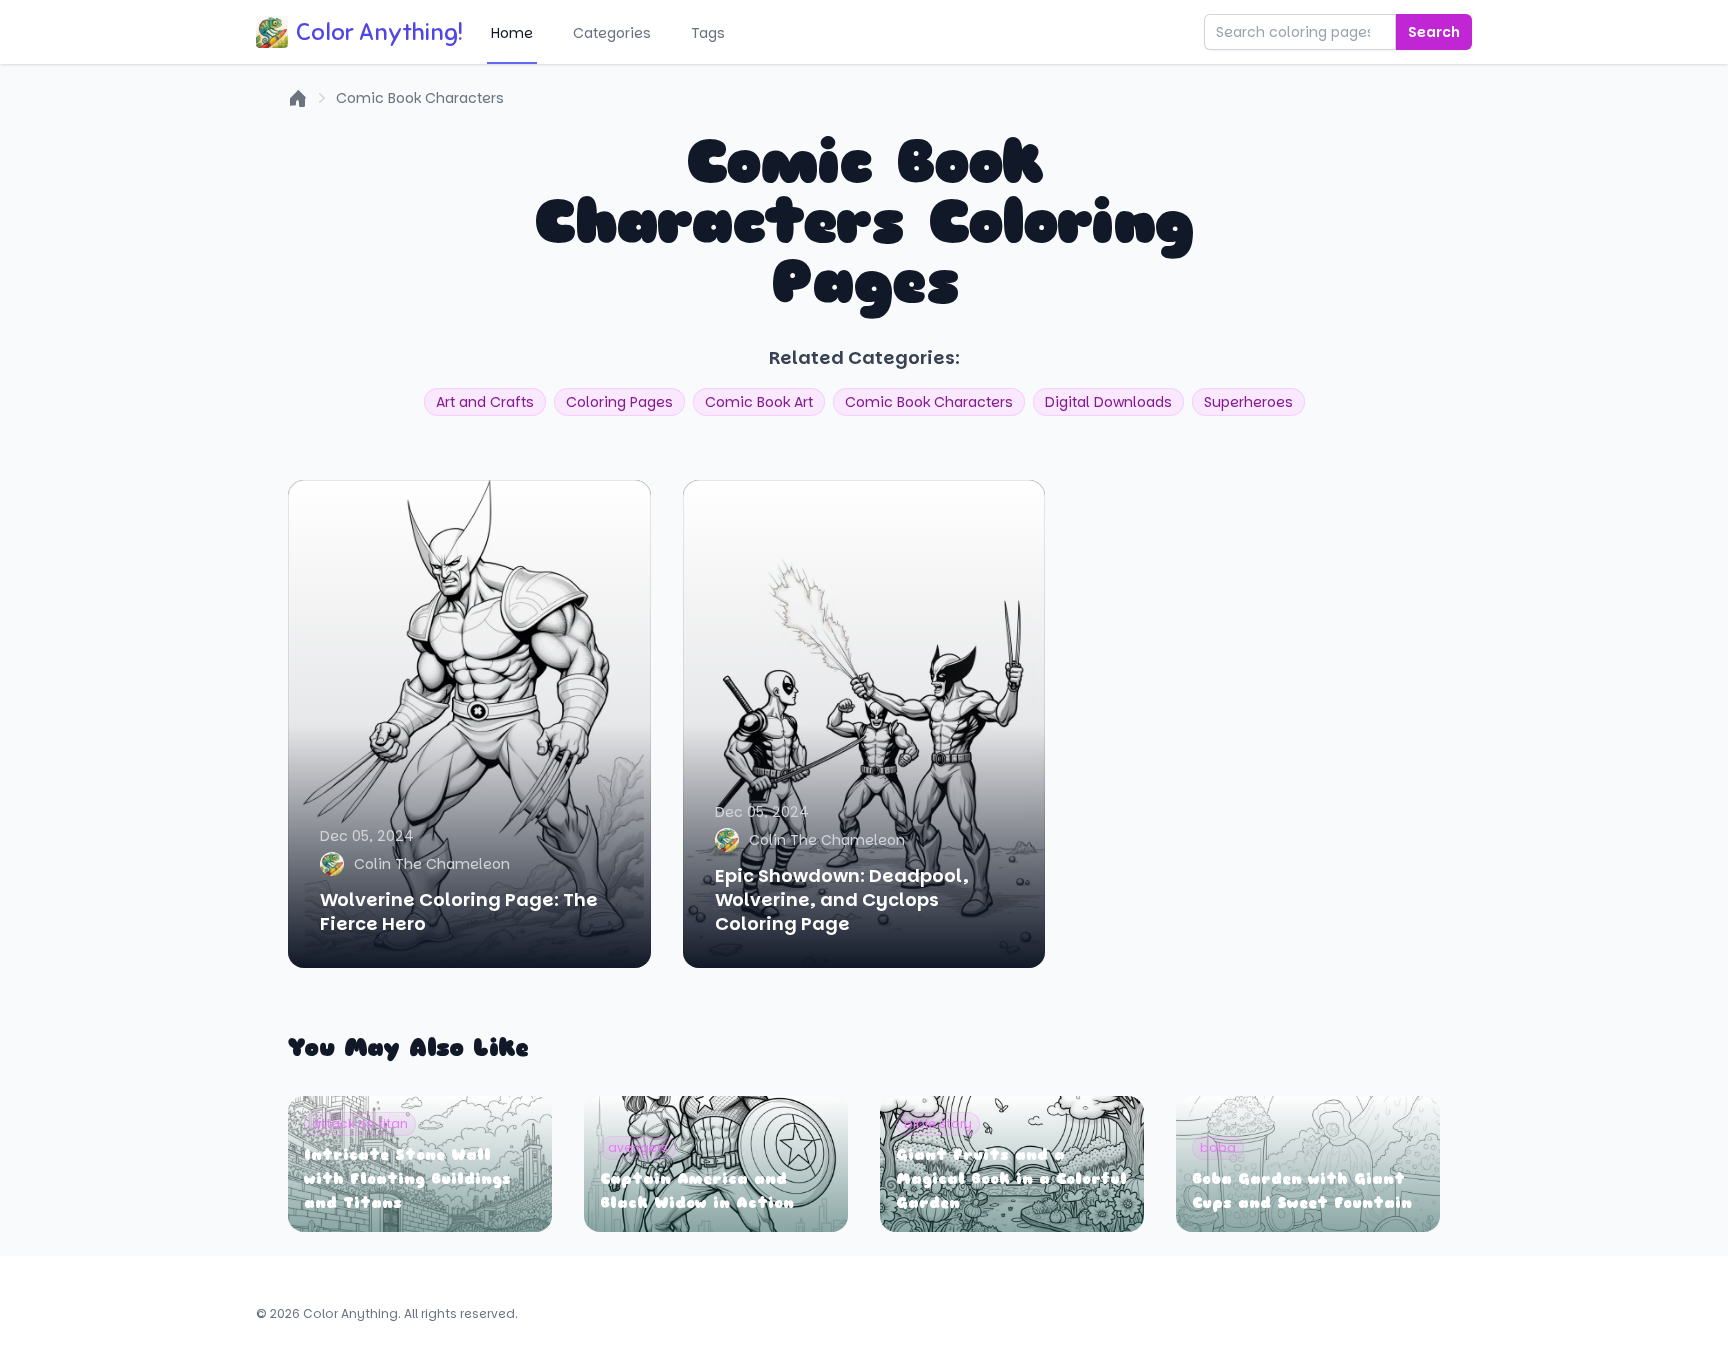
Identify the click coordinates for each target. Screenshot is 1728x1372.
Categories (612, 33)
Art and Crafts (485, 402)
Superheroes (1248, 402)
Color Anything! (379, 32)
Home (512, 33)
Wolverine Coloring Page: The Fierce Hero (459, 911)
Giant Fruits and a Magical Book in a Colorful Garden (1011, 1179)
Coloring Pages (619, 402)
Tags (708, 33)
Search (1434, 32)
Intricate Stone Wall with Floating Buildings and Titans (407, 1179)
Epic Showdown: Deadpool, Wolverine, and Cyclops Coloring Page (842, 899)
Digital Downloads (1108, 402)
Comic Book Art (759, 402)
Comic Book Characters (420, 98)
